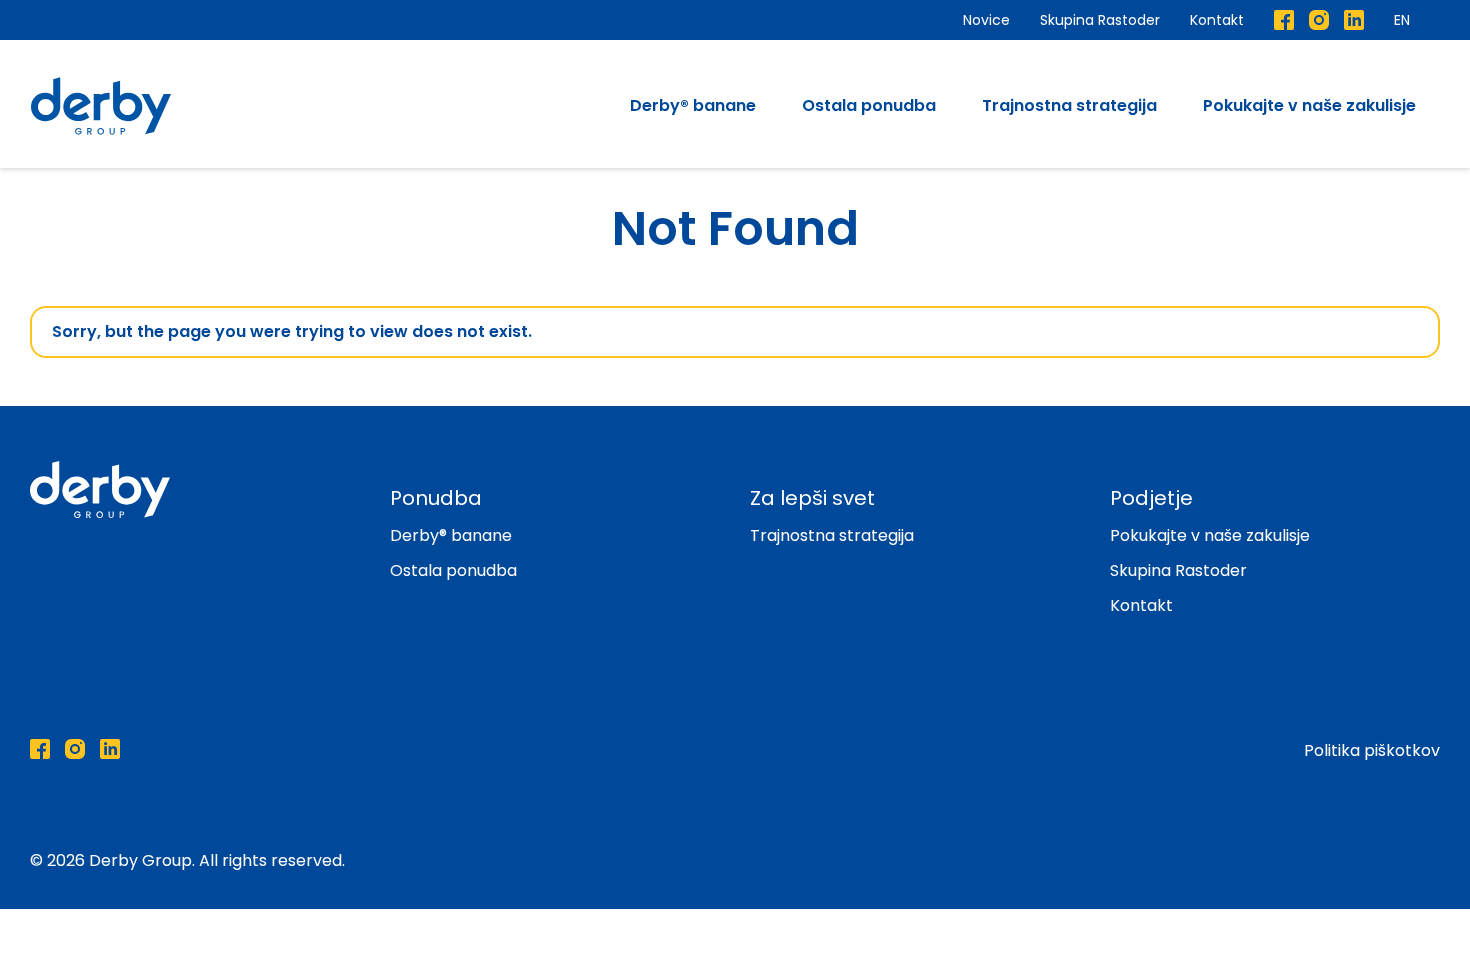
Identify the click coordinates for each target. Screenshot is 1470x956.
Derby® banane (693, 105)
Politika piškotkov (1372, 750)
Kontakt (1217, 20)
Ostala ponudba (869, 105)
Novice (986, 20)
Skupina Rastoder (1100, 20)
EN (1402, 20)
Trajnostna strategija (1069, 105)
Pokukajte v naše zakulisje (1309, 105)
